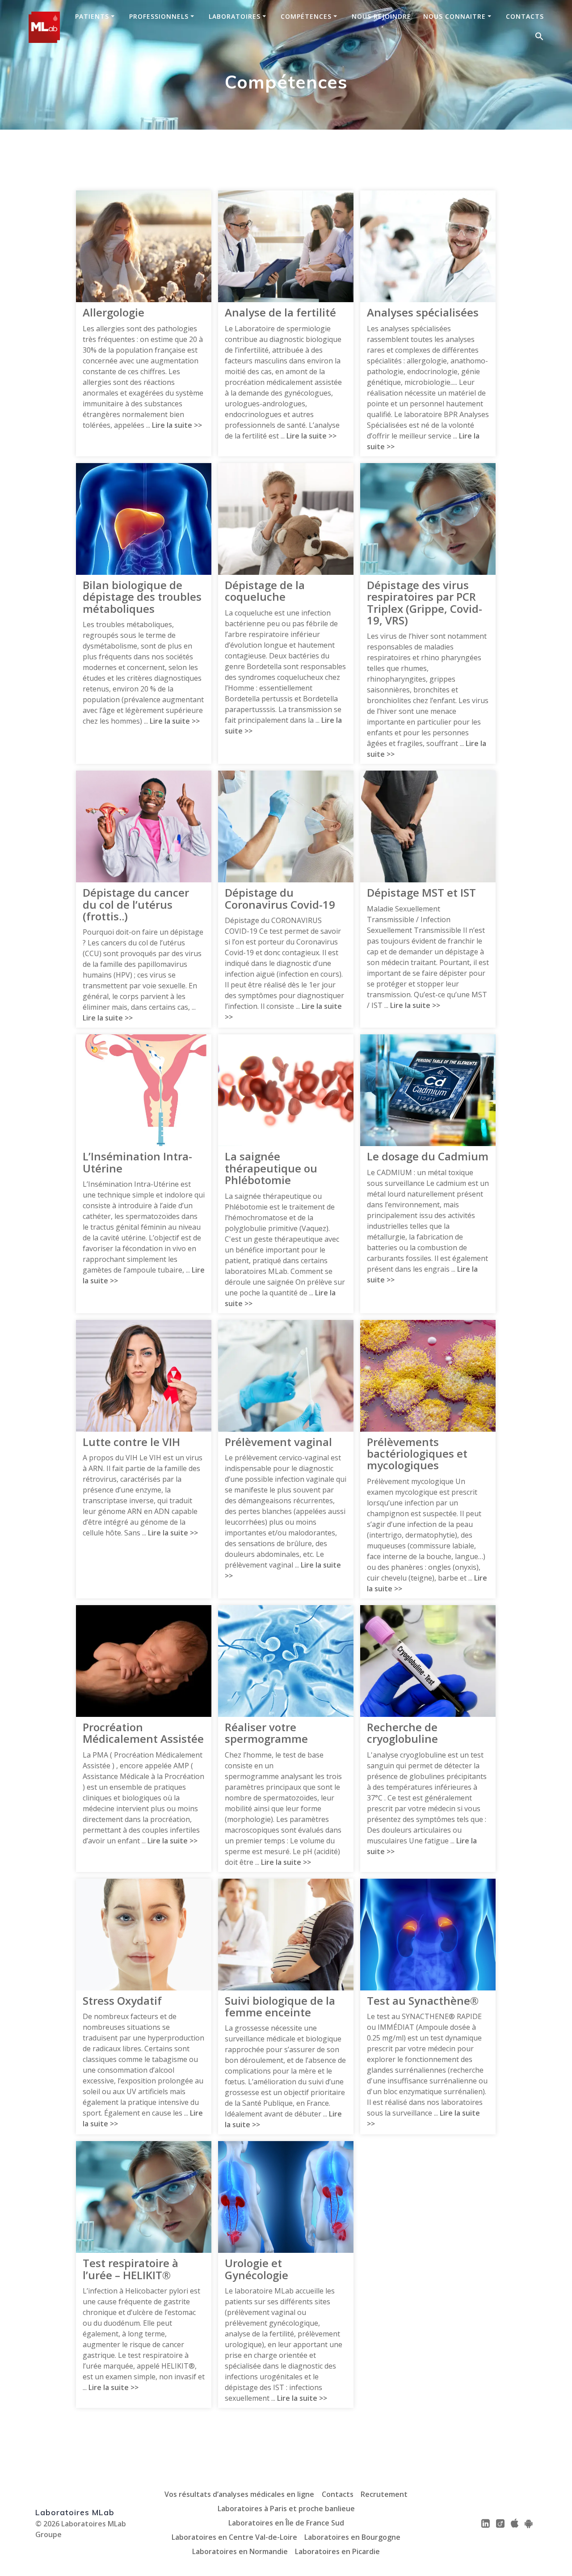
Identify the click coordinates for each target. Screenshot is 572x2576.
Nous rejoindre (381, 17)
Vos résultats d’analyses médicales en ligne (239, 2494)
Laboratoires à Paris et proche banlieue (286, 2509)
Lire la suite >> (177, 425)
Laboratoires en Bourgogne (352, 2537)
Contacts (525, 17)
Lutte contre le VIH (131, 1442)
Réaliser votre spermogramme (266, 1733)
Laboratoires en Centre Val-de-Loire (234, 2537)
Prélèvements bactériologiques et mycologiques (417, 1454)
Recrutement (384, 2494)
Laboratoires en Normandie (240, 2551)
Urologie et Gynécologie (257, 2269)
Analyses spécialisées (423, 312)
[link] (486, 2523)
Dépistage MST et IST (421, 893)
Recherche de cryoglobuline (402, 1733)
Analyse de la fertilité (280, 312)
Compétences (306, 17)
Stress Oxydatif (122, 2001)
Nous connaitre (454, 17)
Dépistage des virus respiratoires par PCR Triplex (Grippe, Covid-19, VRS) (425, 603)
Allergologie (114, 312)
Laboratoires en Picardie (337, 2551)
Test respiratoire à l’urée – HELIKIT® (130, 2269)
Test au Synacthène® (423, 2001)
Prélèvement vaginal (278, 1442)
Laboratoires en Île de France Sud (286, 2523)
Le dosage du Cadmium (428, 1156)
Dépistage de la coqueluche (265, 591)
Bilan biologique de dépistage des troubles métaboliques (142, 597)
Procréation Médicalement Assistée (143, 1733)
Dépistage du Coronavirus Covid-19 (280, 899)
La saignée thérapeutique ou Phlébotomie (271, 1168)
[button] (539, 37)
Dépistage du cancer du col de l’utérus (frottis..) (136, 904)
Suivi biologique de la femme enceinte (280, 2007)
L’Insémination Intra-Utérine (137, 1162)
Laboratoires (235, 17)
